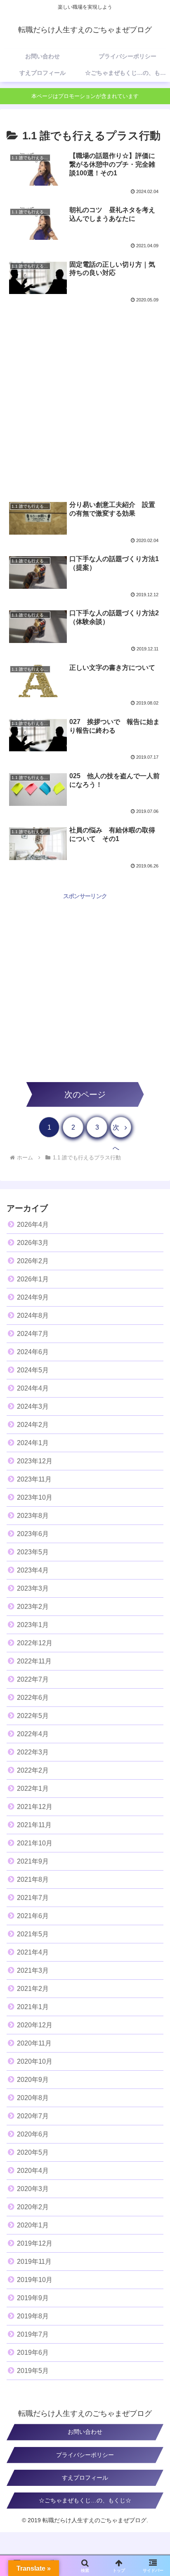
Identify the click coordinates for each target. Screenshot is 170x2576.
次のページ (85, 1094)
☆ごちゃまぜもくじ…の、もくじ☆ (85, 2500)
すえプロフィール (85, 2478)
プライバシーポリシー (85, 2455)
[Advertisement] (85, 397)
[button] (153, 1665)
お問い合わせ (85, 2432)
